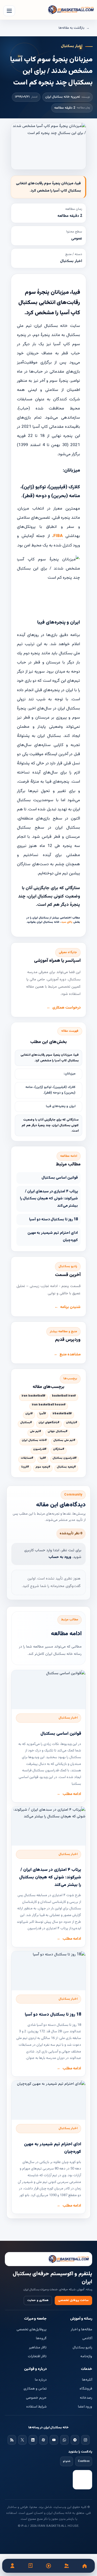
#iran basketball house (49, 1405)
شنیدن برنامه (70, 1307)
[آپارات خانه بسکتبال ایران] (43, 2440)
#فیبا (43, 1458)
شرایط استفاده (36, 2407)
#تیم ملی (35, 1432)
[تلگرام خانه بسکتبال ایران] (75, 2440)
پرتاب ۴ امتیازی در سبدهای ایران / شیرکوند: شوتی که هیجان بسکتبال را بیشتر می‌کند (49, 1199)
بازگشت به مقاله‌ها (71, 28)
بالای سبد (67, 922)
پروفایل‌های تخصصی (32, 2330)
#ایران (29, 1414)
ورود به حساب (60, 1557)
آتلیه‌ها (87, 2380)
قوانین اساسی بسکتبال (60, 1178)
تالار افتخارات (37, 2356)
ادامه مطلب (72, 1794)
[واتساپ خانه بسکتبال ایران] (64, 2440)
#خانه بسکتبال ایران (34, 1440)
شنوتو (67, 2461)
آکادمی (87, 2338)
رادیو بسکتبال (82, 2348)
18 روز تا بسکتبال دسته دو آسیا (53, 1220)
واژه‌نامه (86, 2356)
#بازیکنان (72, 1423)
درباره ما (41, 2380)
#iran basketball (33, 1396)
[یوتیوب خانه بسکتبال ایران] (54, 2440)
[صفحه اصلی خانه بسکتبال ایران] (48, 2259)
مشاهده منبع (70, 1355)
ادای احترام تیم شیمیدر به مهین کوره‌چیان (53, 1237)
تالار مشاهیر (38, 2348)
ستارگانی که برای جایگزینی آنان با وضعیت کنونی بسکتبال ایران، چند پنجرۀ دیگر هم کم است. (50, 1125)
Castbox (84, 2461)
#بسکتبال (26, 1423)
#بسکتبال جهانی (58, 1432)
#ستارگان (59, 1449)
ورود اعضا (85, 2407)
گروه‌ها (41, 2338)
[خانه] (84, 2566)
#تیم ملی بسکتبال (64, 1440)
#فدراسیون (40, 1449)
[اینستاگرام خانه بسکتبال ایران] (85, 2440)
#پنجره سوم (43, 1467)
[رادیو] (49, 2566)
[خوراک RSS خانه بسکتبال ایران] (12, 2440)
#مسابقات (27, 1458)
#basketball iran (64, 1396)
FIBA (58, 536)
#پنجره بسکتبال (66, 1467)
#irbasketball (62, 1414)
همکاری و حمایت (38, 2300)
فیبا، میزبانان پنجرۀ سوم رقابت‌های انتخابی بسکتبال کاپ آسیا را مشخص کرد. (50, 1058)
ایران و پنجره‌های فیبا (61, 1106)
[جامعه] (66, 2566)
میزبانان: (70, 1074)
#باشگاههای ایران (49, 1423)
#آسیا (43, 1414)
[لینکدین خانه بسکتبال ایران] (33, 2440)
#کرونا (25, 1467)
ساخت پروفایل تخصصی (73, 2300)
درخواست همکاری (66, 1008)
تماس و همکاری (35, 2389)
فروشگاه (86, 2389)
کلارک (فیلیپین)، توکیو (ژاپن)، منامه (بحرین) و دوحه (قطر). (50, 1090)
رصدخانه (86, 2398)
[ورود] (13, 2566)
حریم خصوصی (36, 2398)
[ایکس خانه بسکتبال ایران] (22, 2440)
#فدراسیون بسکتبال (65, 1458)
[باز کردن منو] (9, 11)
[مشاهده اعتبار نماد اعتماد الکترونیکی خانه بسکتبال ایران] (82, 2480)
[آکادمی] (31, 2566)
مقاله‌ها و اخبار (81, 2330)
